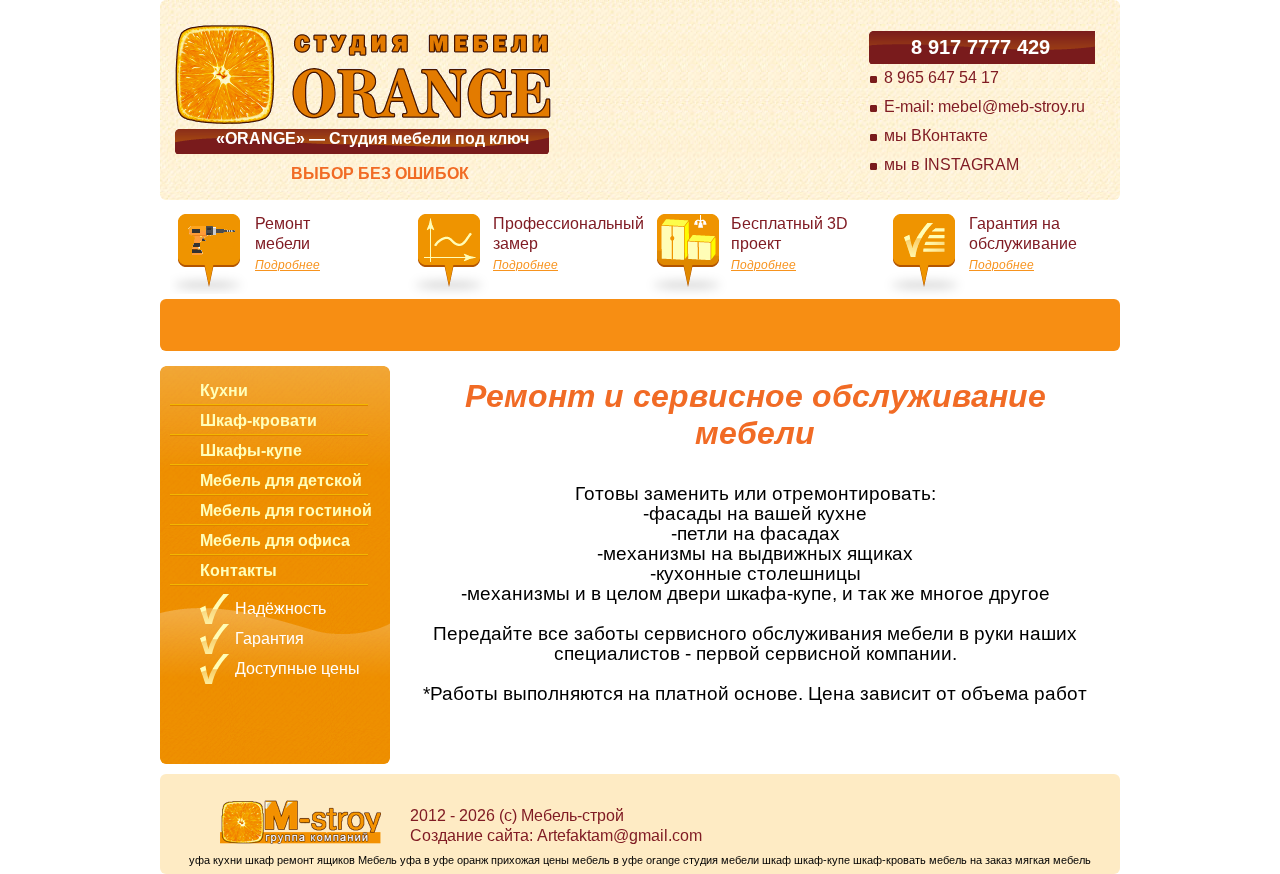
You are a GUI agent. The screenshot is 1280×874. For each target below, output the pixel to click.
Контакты (238, 570)
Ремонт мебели (287, 243)
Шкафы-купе (251, 450)
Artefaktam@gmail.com (619, 835)
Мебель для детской (281, 480)
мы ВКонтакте (936, 135)
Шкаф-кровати (258, 420)
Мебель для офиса (275, 540)
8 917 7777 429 (980, 47)
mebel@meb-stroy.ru (1011, 106)
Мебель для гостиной (286, 510)
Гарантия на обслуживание (1023, 243)
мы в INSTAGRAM (951, 164)
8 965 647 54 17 (941, 77)
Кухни (224, 390)
